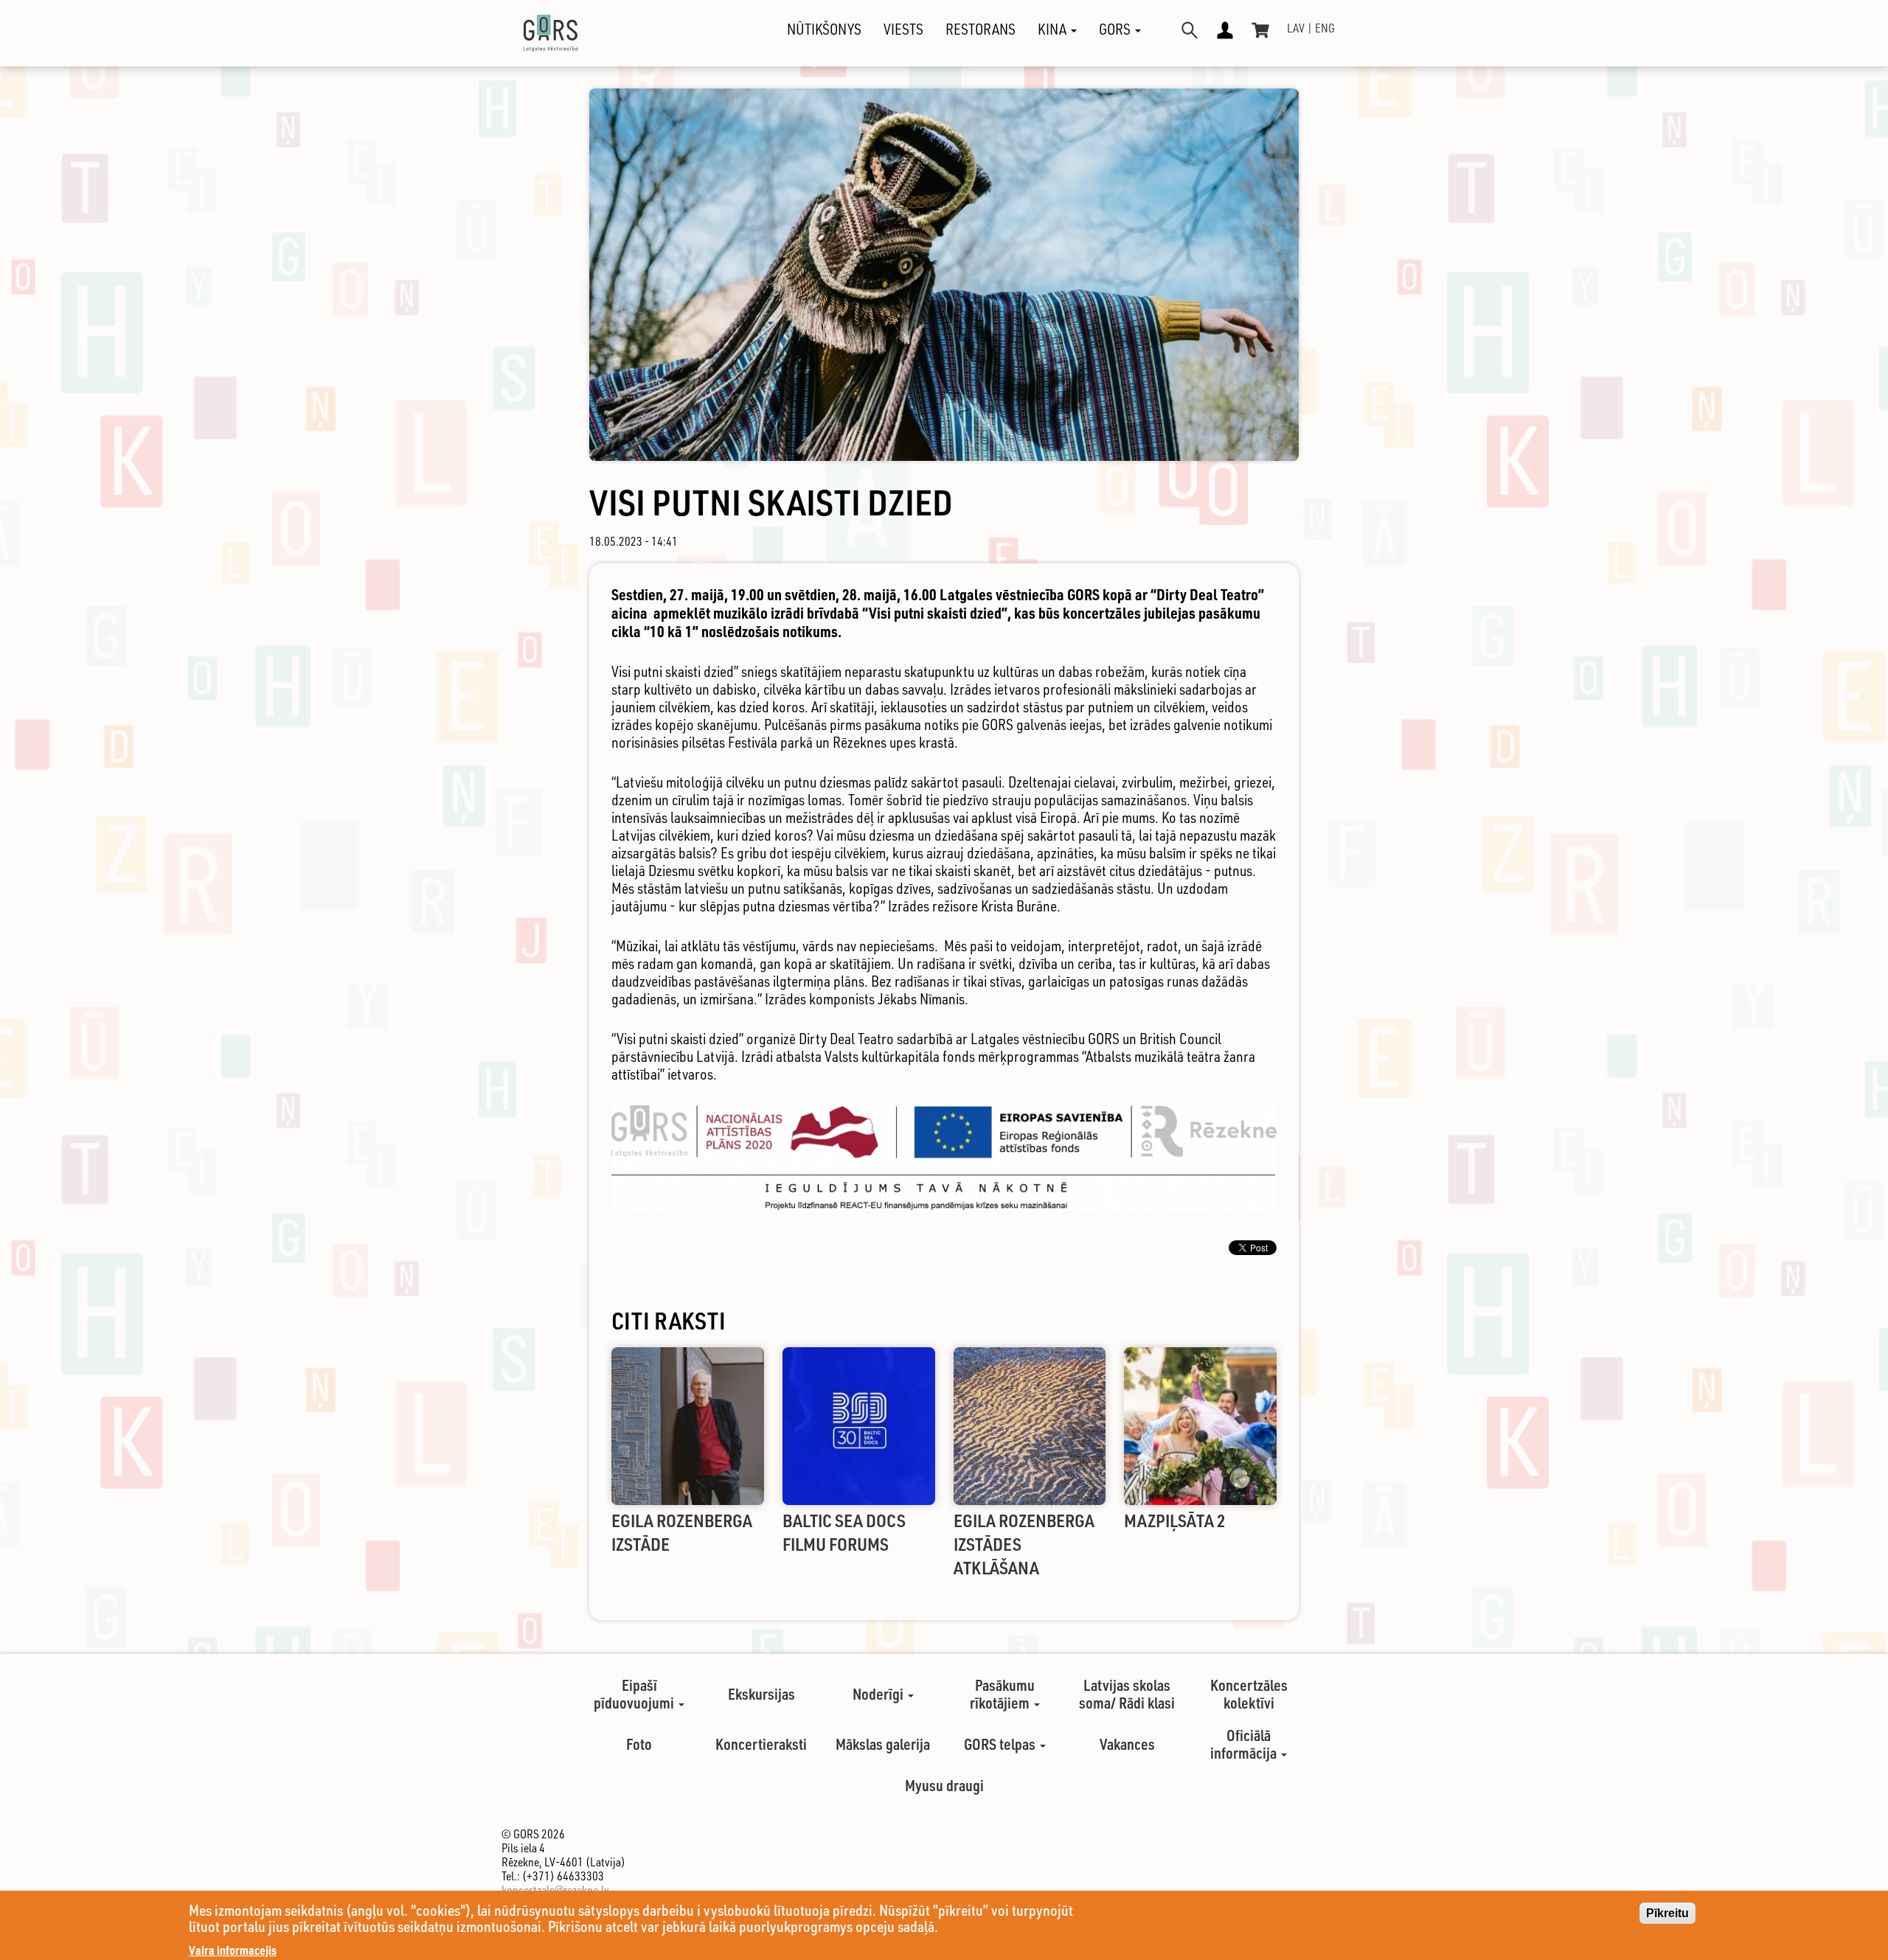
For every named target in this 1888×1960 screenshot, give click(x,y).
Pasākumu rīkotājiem (1002, 1694)
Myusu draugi (944, 1785)
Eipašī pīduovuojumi (635, 1694)
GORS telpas (1001, 1744)
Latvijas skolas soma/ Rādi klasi (1127, 1694)
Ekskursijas (761, 1694)
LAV (1296, 28)
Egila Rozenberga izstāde (682, 1532)
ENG (1325, 28)
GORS (1116, 29)
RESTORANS (981, 29)
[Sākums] (538, 33)
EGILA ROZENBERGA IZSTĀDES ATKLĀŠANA (1024, 1544)
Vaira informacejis (233, 1950)
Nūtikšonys (824, 29)
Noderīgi (879, 1694)
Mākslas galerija (883, 1744)
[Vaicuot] (1190, 30)
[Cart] (1260, 30)
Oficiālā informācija (1245, 1744)
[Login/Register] (1225, 30)
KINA (1054, 29)
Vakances (1127, 1744)
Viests (903, 29)
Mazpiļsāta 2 (1175, 1520)
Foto (639, 1744)
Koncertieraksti (761, 1744)
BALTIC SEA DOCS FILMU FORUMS (844, 1532)
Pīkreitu (1667, 1913)
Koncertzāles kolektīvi (1249, 1694)
